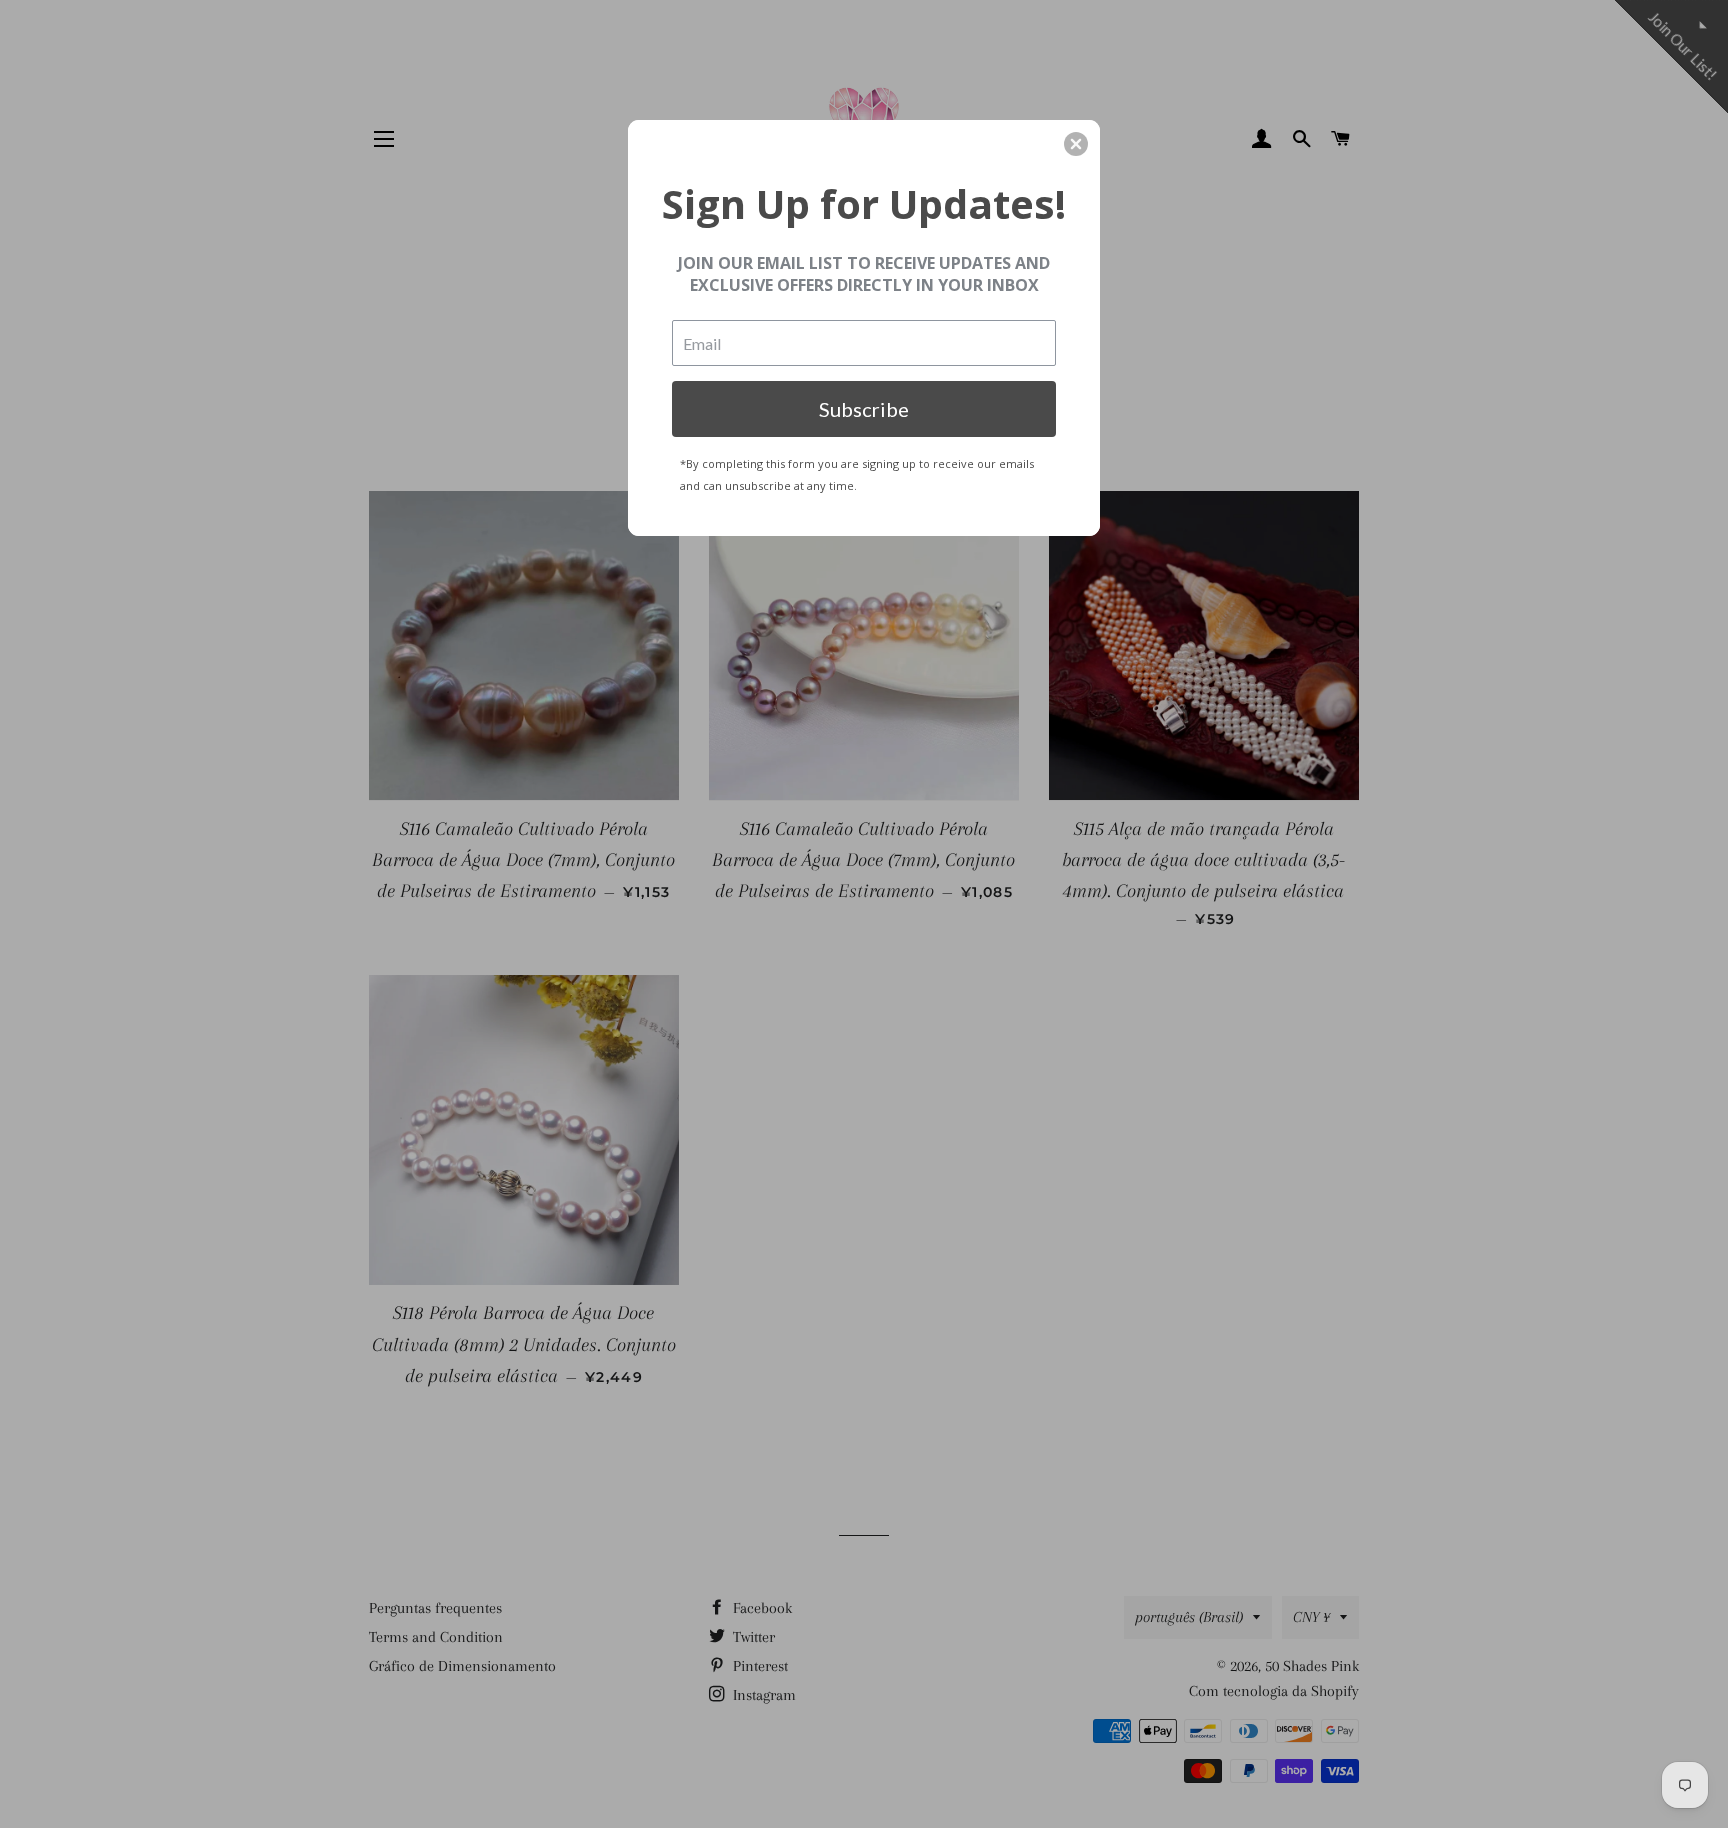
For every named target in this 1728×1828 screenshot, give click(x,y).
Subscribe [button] (864, 409)
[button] (1076, 144)
